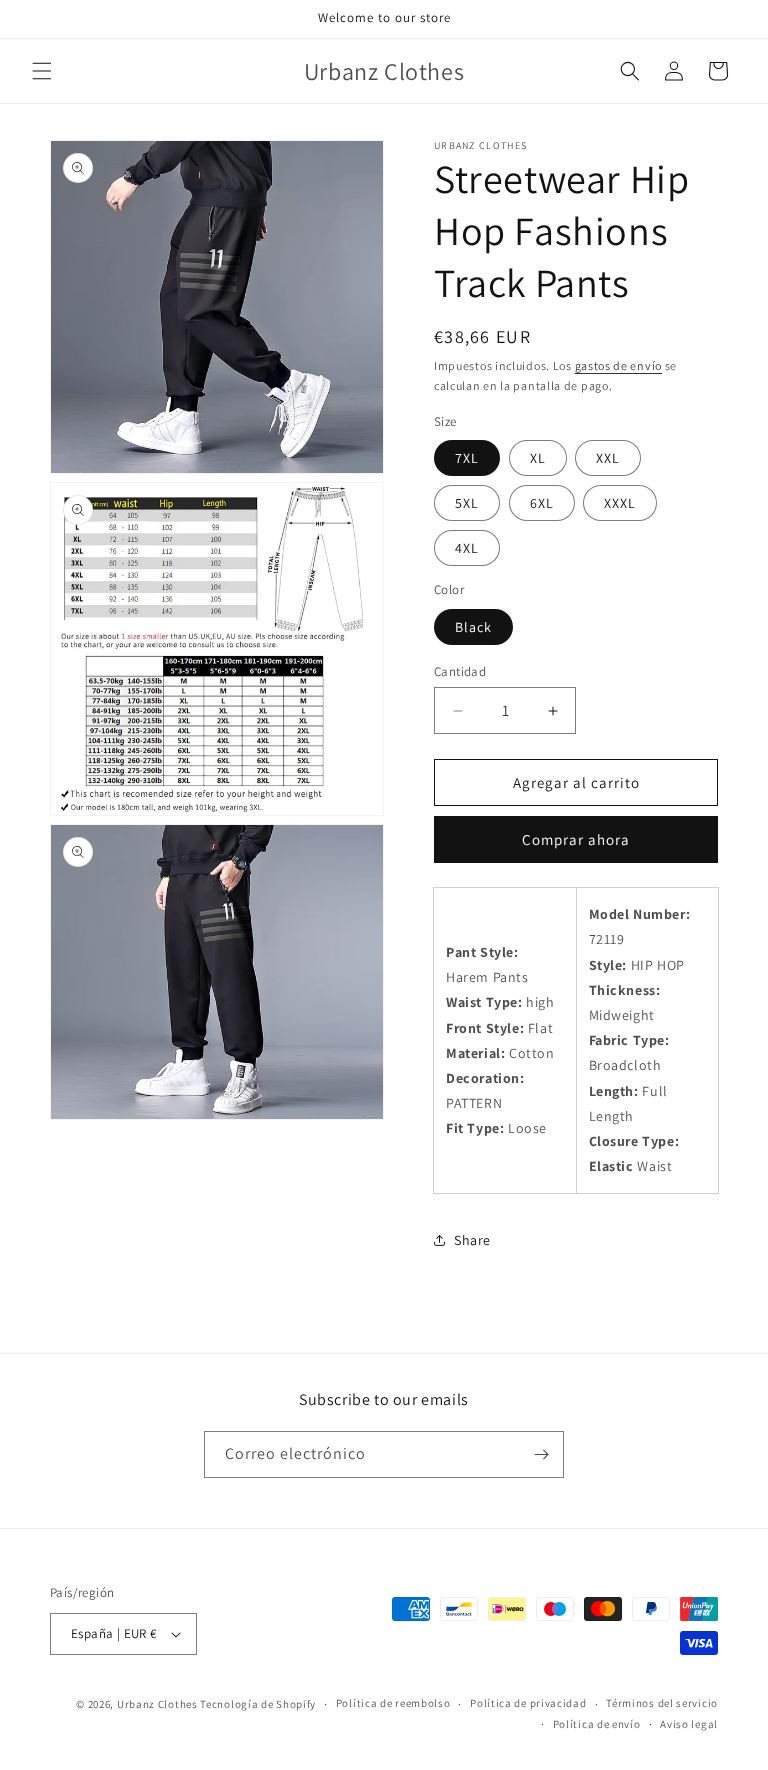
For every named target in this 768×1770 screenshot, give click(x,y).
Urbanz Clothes (157, 1704)
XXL (608, 458)
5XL (467, 503)
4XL (467, 548)
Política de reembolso (393, 1703)
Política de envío (597, 1724)
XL (538, 458)
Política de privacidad (528, 1703)
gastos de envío (619, 365)
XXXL (620, 503)
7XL (467, 458)
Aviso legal (689, 1724)
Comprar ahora (576, 839)
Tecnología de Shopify (258, 1704)
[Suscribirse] (541, 1454)
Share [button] (472, 1240)
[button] (42, 71)
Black (473, 627)
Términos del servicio (662, 1703)
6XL (542, 503)
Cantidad (460, 671)
